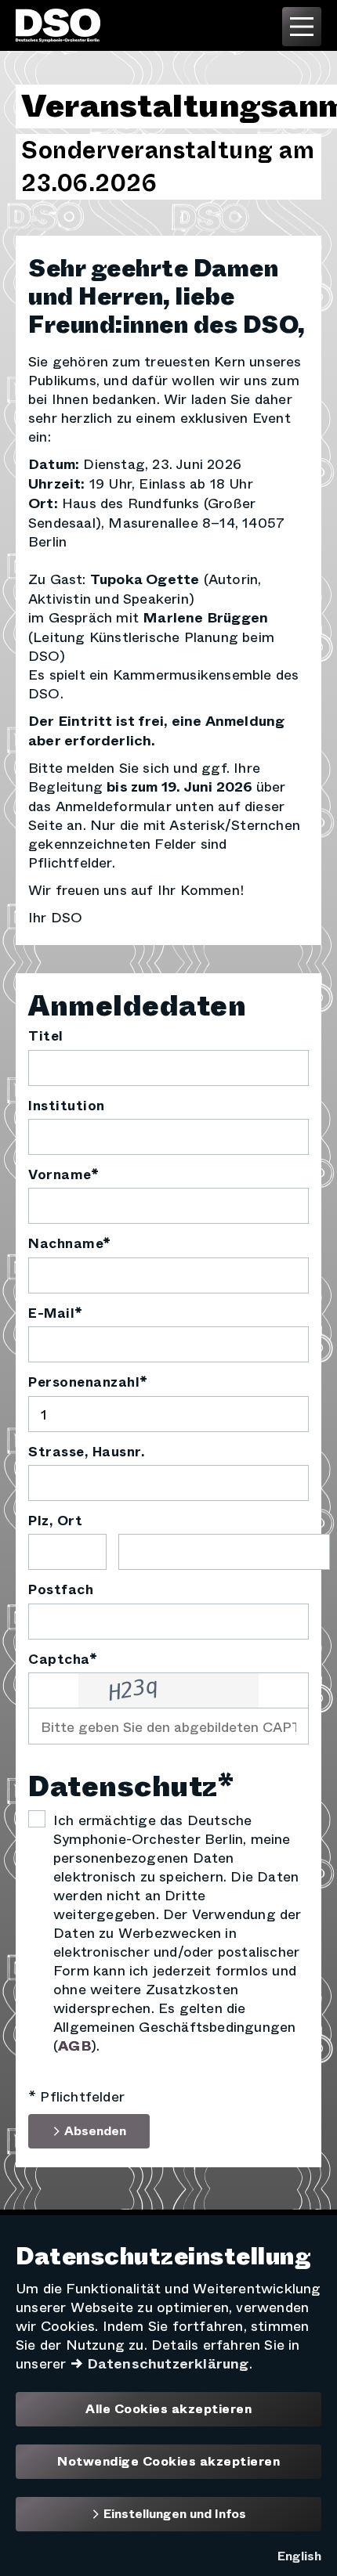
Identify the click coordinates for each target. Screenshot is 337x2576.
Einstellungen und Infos (173, 2514)
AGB (74, 2046)
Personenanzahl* (88, 1383)
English (299, 2556)
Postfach (61, 1590)
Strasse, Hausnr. (87, 1452)
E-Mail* (56, 1314)
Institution (67, 1106)
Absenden (94, 2131)
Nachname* (70, 1244)
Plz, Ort (55, 1521)
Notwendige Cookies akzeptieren (168, 2462)
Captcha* (63, 1660)
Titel (46, 1037)
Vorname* (63, 1175)
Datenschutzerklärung (168, 2364)
